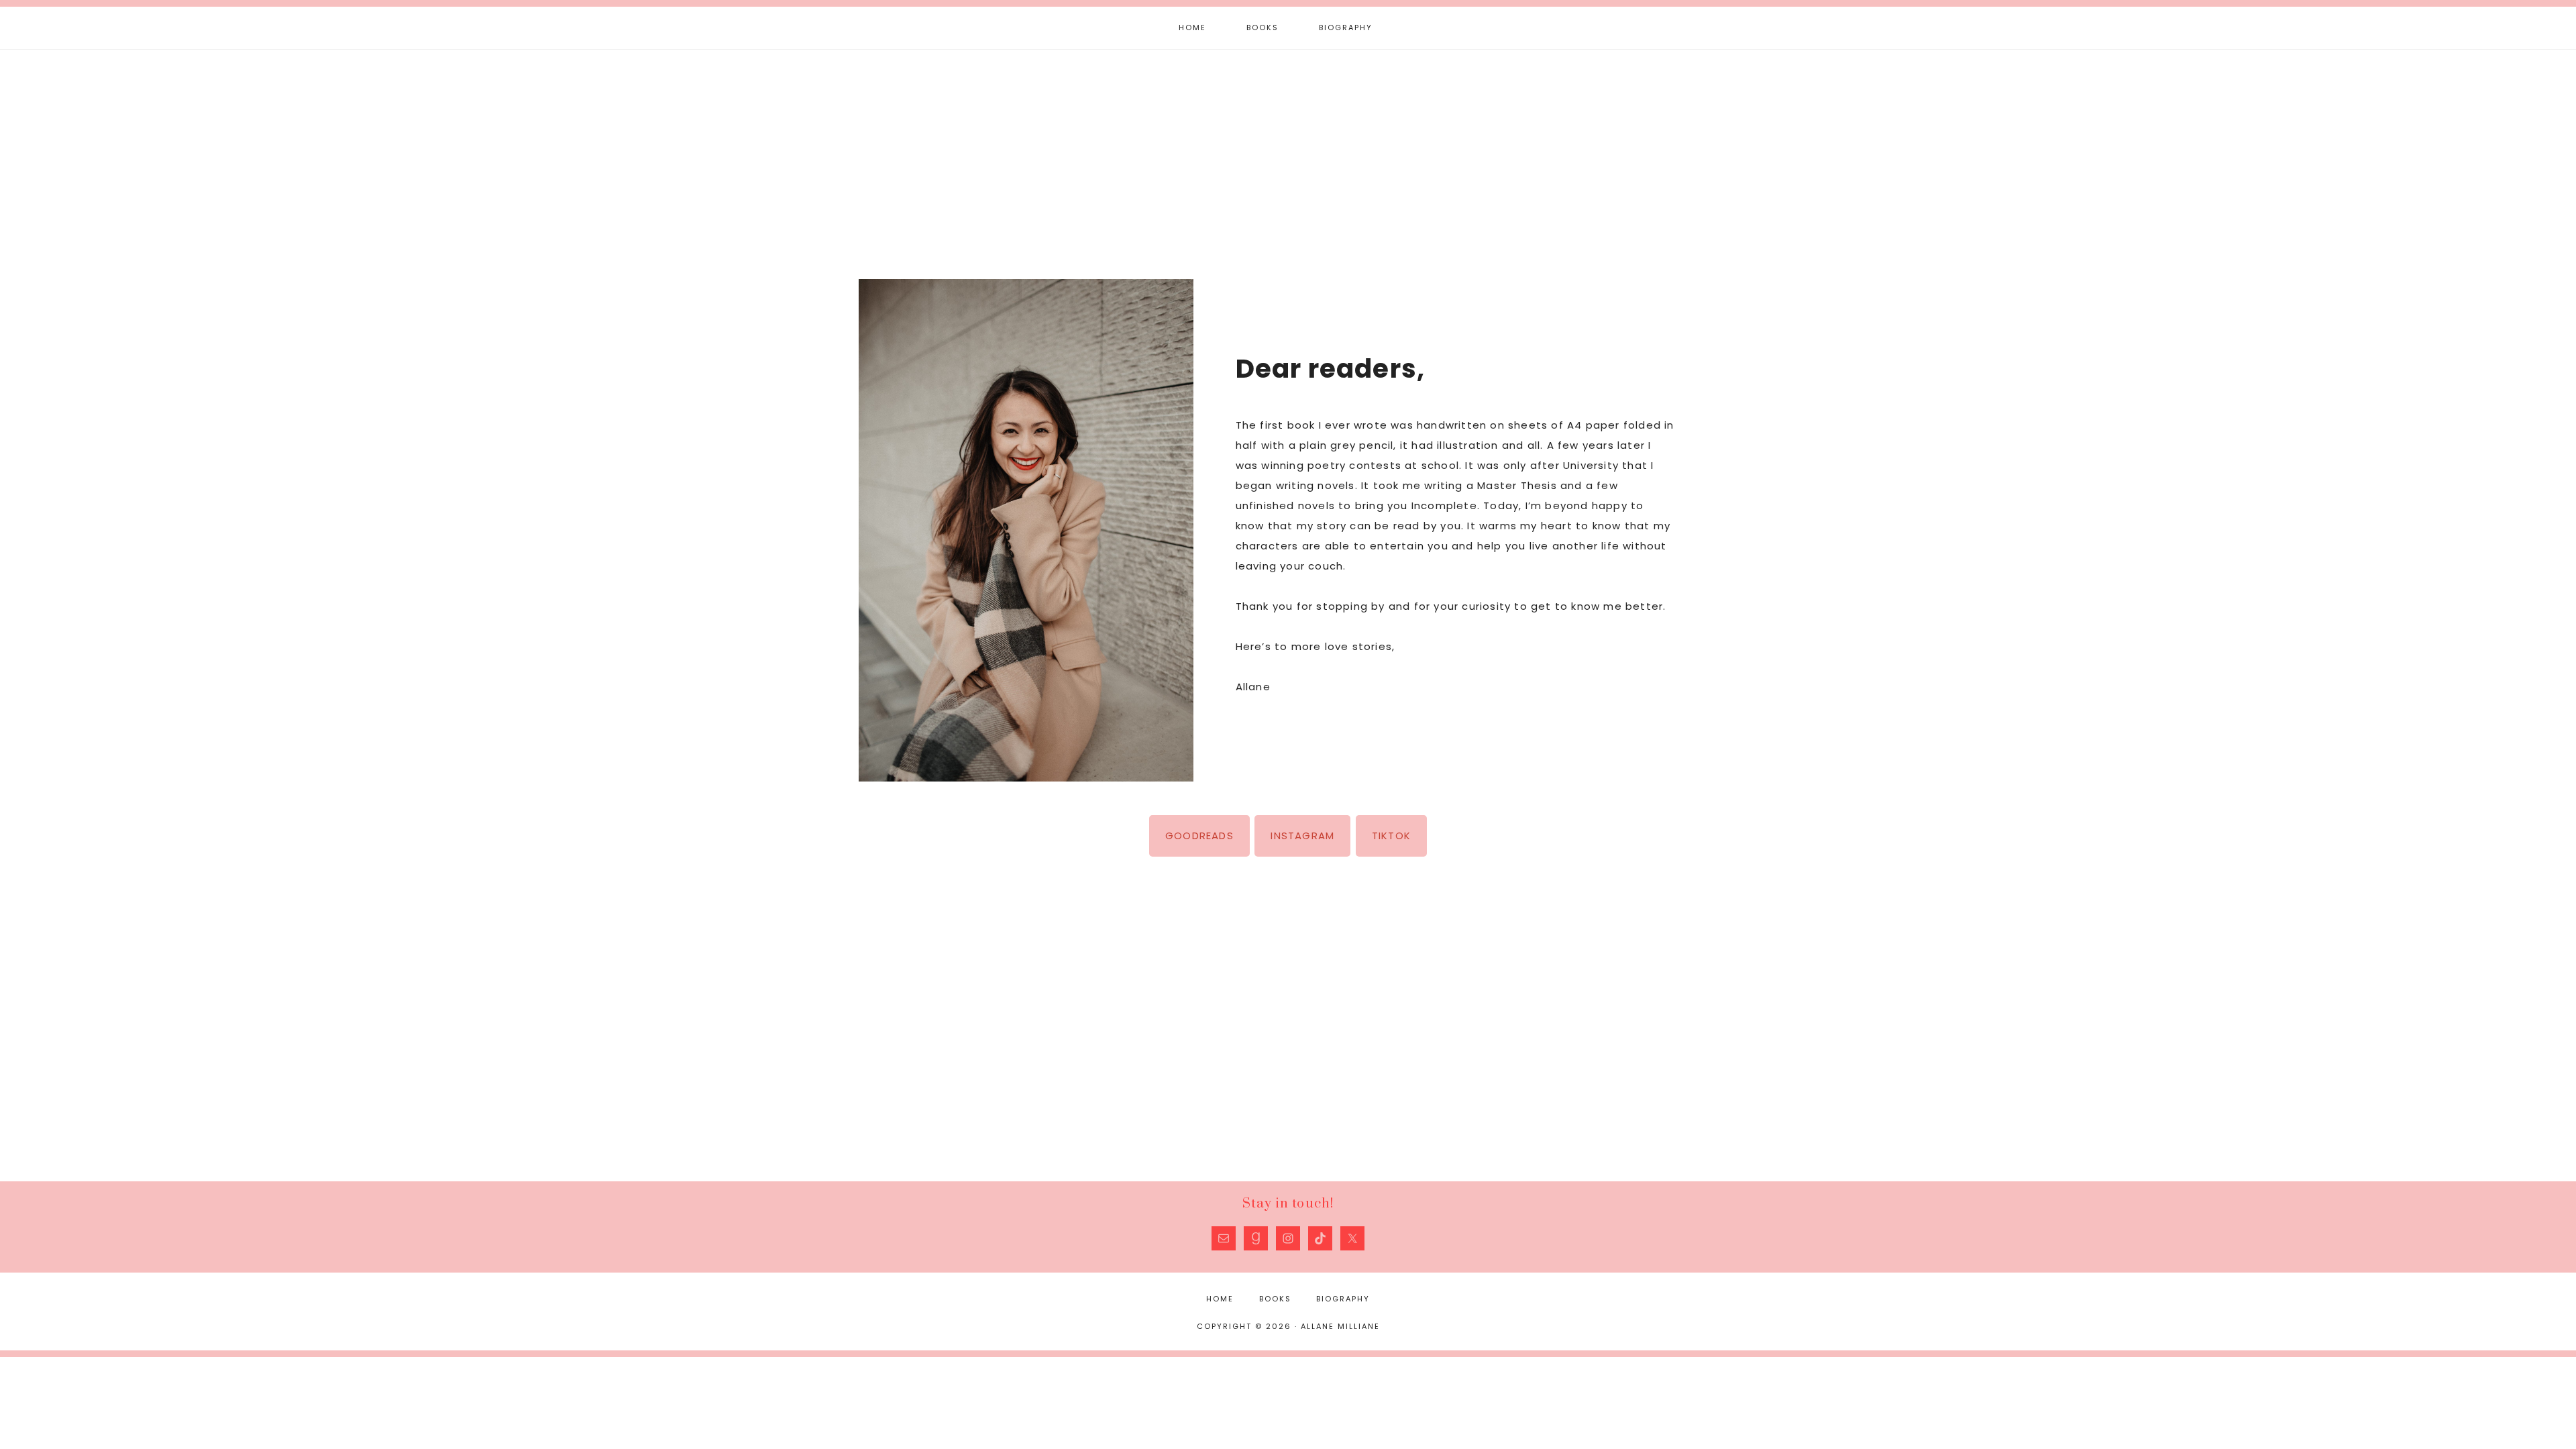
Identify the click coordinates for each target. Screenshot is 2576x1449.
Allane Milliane (1288, 153)
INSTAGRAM (1302, 836)
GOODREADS (1199, 836)
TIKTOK (1391, 836)
